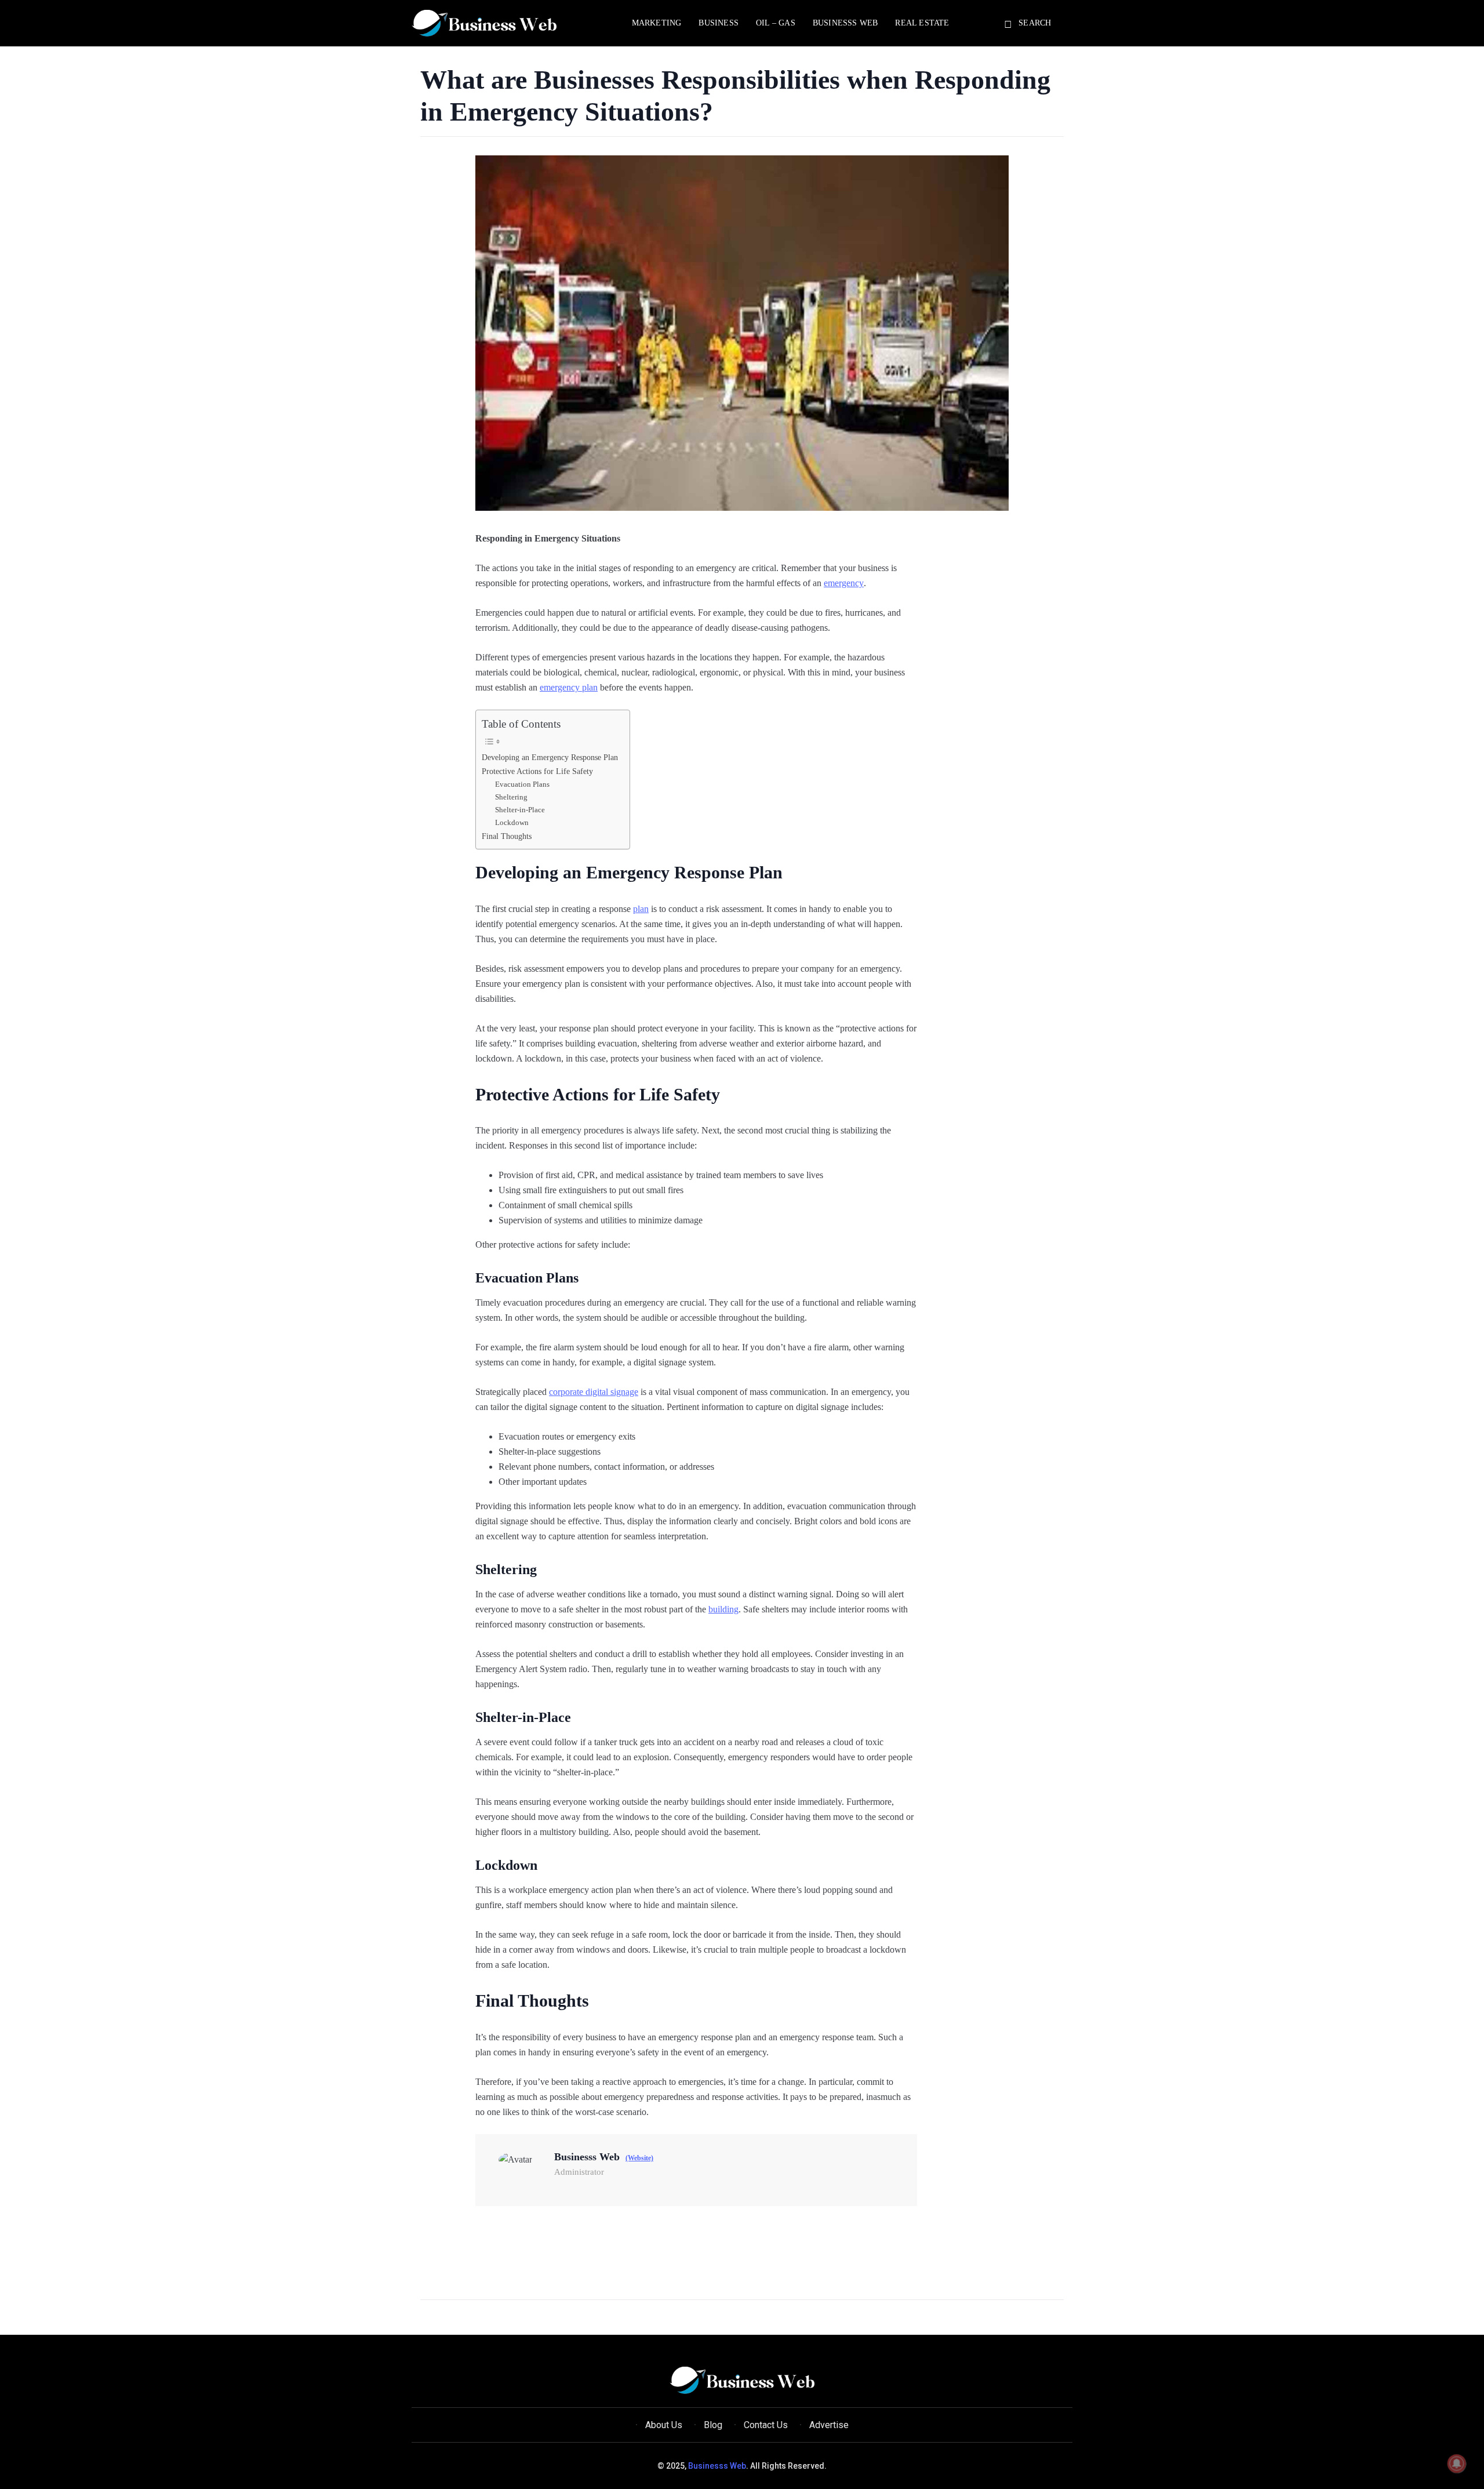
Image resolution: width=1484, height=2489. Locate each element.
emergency (844, 583)
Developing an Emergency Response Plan (550, 757)
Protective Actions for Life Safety (537, 771)
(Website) (639, 2158)
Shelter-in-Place (520, 810)
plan (641, 909)
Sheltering (511, 797)
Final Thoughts (507, 836)
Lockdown (512, 822)
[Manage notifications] (1457, 2463)
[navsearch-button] (1010, 25)
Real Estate (922, 23)
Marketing (657, 23)
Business (719, 23)
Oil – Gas (776, 23)
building (723, 1609)
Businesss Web (845, 23)
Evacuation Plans (522, 784)
